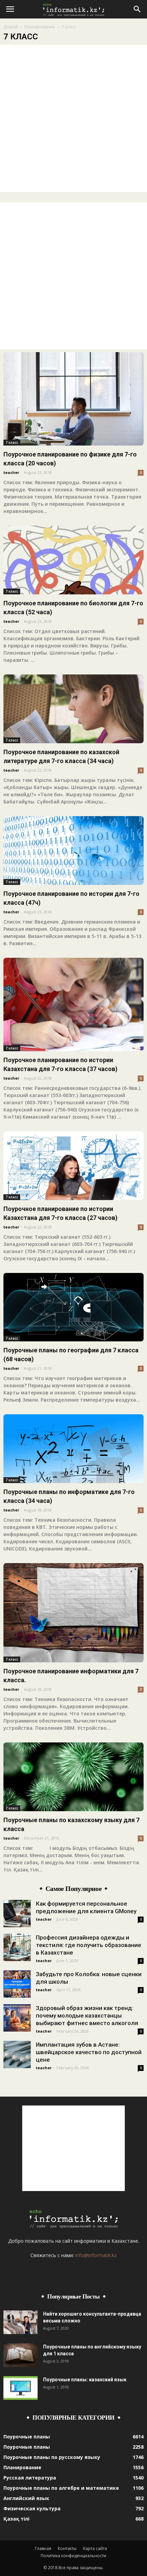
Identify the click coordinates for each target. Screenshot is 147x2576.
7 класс (12, 442)
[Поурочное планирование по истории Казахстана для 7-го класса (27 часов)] (73, 1166)
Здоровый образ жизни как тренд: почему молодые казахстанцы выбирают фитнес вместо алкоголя (87, 2015)
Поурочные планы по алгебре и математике (61, 2488)
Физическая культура (32, 2508)
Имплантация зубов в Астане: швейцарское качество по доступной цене (89, 2052)
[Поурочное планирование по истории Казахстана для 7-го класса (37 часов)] (73, 1004)
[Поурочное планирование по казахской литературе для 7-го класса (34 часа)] (73, 709)
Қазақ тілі (16, 2519)
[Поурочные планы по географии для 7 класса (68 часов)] (73, 1307)
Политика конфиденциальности (73, 2556)
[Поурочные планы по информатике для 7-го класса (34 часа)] (73, 1449)
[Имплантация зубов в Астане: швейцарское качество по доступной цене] (17, 2055)
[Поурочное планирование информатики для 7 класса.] (73, 1613)
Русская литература (30, 2478)
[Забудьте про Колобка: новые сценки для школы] (17, 1984)
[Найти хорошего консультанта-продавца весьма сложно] (21, 2322)
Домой (11, 27)
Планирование (40, 27)
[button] (137, 9)
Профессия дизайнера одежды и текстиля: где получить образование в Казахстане (89, 1945)
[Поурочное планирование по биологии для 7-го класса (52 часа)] (73, 560)
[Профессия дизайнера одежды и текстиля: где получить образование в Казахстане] (17, 1947)
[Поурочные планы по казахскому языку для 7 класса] (73, 1777)
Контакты (67, 2548)
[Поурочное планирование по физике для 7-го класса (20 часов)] (73, 399)
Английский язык (26, 2498)
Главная (43, 2548)
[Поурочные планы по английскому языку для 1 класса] (21, 2355)
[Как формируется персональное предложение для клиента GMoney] (17, 1914)
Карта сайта (95, 2548)
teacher (11, 472)
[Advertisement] (73, 118)
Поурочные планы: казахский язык (85, 2380)
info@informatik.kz (96, 2255)
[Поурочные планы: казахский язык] (21, 2388)
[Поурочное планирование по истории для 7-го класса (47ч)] (73, 851)
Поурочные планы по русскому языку (52, 2457)
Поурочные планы (27, 2437)
